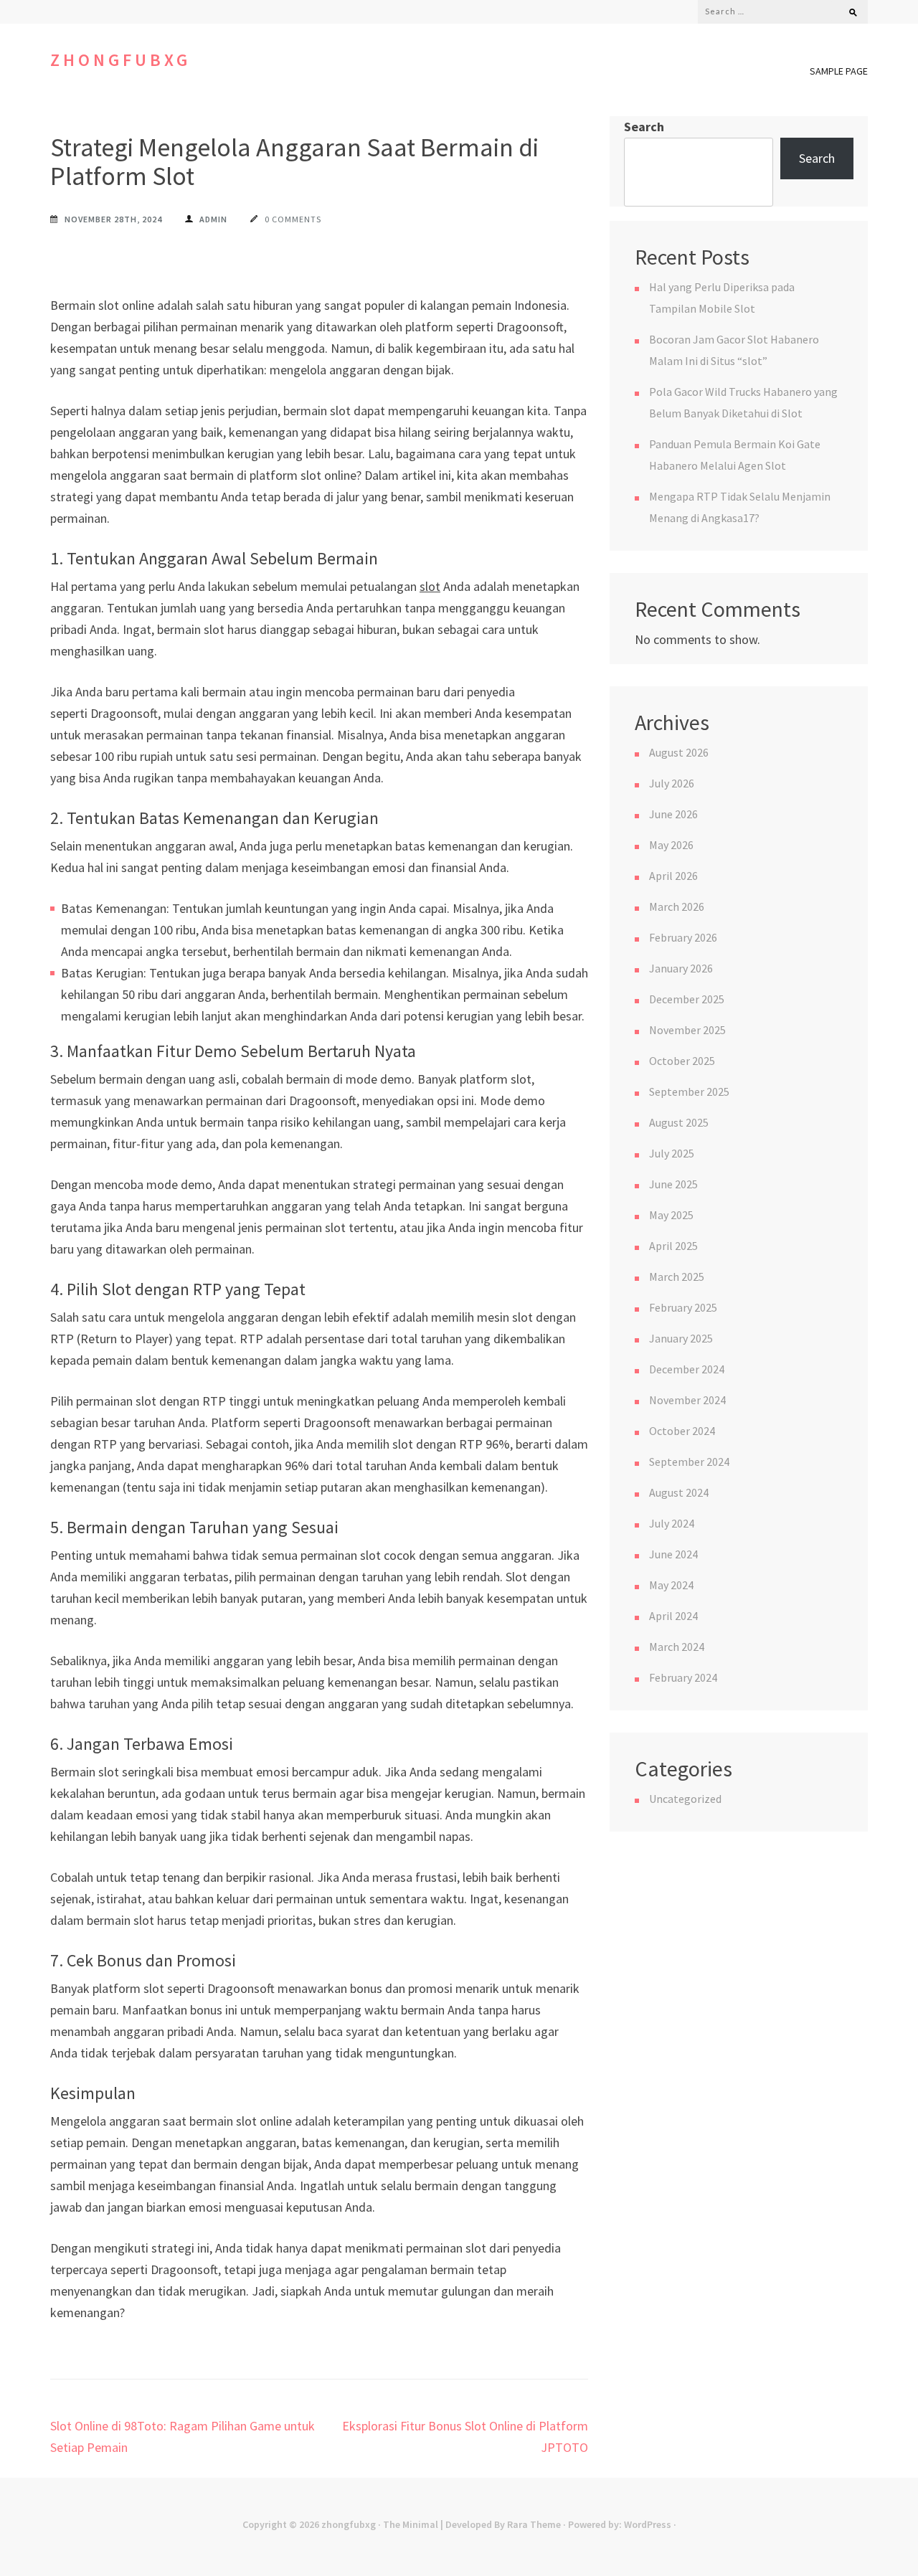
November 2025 (687, 1030)
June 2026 (673, 814)
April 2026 (673, 876)
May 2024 (671, 1585)
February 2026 (683, 937)
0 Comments (293, 219)
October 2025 (682, 1061)
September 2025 (689, 1092)
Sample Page (839, 71)
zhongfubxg (120, 60)
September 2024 (689, 1462)
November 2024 (687, 1400)
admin (213, 219)
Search (644, 127)
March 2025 (677, 1277)
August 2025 (679, 1122)
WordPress (648, 2524)
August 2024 (679, 1492)
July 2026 (672, 783)
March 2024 (677, 1647)
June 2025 (673, 1184)
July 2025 (672, 1153)
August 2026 (679, 752)
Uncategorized (685, 1799)
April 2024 (673, 1616)
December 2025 (687, 999)
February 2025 (683, 1307)
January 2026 (681, 968)
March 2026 (677, 906)
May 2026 (671, 845)
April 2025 (673, 1246)
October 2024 (682, 1431)
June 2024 (673, 1554)
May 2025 (671, 1215)
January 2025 (681, 1338)
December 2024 (687, 1369)
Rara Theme (534, 2524)
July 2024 (672, 1523)
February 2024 (683, 1677)
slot (430, 586)
